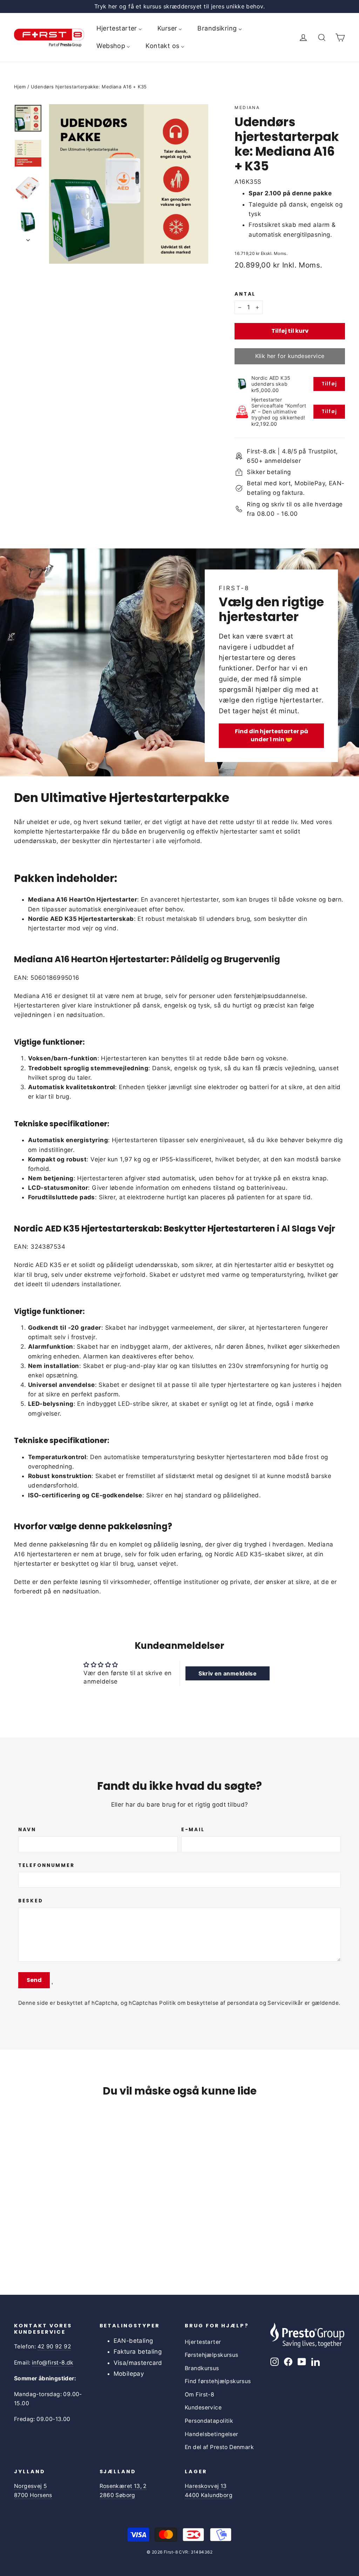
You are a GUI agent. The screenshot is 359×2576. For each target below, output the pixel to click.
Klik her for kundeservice (290, 356)
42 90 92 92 (54, 2346)
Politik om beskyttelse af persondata (209, 2003)
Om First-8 (199, 2395)
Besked (31, 1901)
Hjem (20, 87)
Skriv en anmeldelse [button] (228, 1673)
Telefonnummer (46, 1866)
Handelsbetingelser (212, 2434)
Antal (245, 294)
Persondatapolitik (209, 2421)
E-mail (193, 1830)
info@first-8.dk (53, 2363)
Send (34, 1980)
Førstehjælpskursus (212, 2355)
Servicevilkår (285, 2003)
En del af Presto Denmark (219, 2447)
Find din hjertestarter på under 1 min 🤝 (272, 735)
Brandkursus (202, 2368)
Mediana (247, 107)
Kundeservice (203, 2408)
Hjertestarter (203, 2342)
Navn (27, 1830)
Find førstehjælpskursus (218, 2381)
